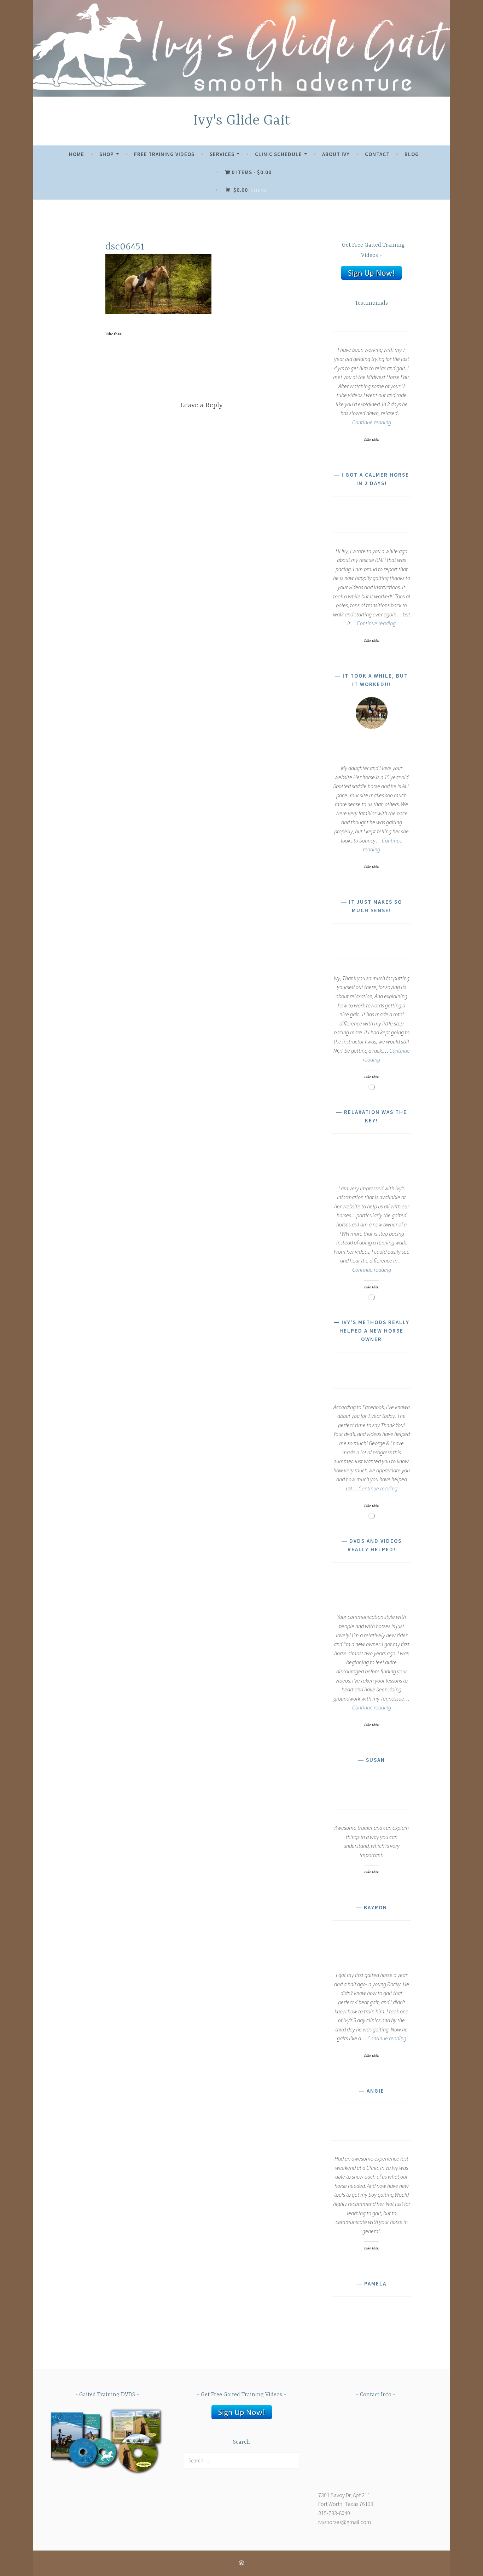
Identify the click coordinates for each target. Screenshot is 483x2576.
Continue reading (372, 422)
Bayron (376, 1907)
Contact (377, 154)
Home (77, 154)
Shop (107, 154)
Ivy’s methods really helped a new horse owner (374, 1331)
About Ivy (336, 154)
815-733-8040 (334, 2513)
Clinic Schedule (278, 154)
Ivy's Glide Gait (242, 121)
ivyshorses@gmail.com (345, 2522)
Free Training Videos (164, 154)
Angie (376, 2091)
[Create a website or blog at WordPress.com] (241, 2563)
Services (222, 154)
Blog (412, 154)
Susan (376, 1760)
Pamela (375, 2284)
